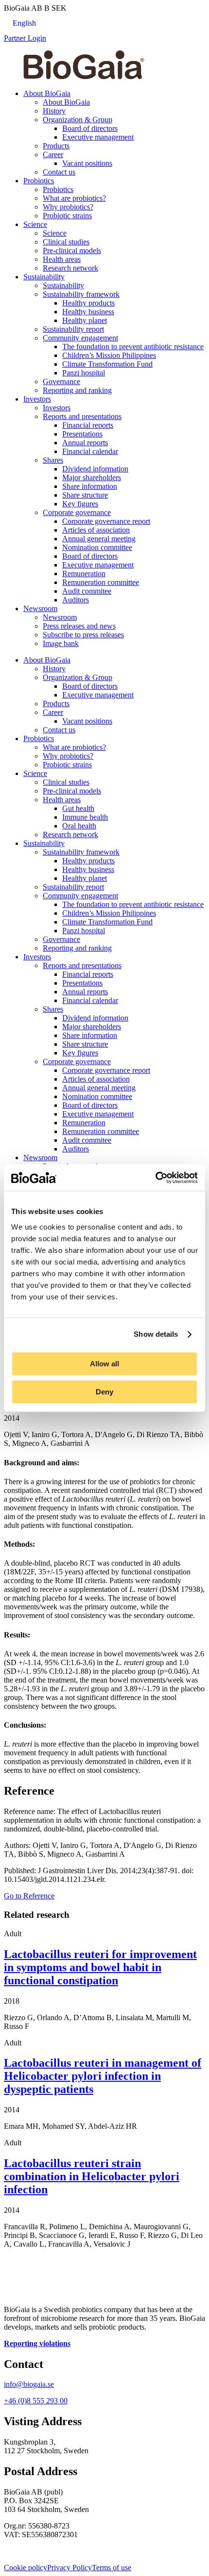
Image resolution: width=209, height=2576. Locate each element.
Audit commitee (87, 591)
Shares (53, 460)
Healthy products (88, 303)
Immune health (85, 817)
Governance (61, 381)
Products (56, 146)
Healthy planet (85, 320)
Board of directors (90, 128)
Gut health (78, 808)
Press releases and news (79, 626)
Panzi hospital (84, 373)
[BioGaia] (84, 77)
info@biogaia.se (29, 2384)
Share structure (85, 495)
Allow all (104, 1364)
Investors (37, 399)
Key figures (80, 504)
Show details (156, 1334)
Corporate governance (77, 512)
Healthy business (88, 312)
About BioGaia (47, 93)
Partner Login (25, 38)
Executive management (98, 137)
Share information (90, 486)
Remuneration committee (101, 582)
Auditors (76, 600)
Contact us (59, 172)
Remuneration (84, 574)
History (54, 111)
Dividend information (95, 469)
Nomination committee (97, 547)
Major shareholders (92, 478)
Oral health (79, 826)
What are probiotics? (74, 198)
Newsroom (40, 608)
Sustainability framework (81, 294)
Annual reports (85, 443)
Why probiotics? (68, 207)
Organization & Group (78, 120)
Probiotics (39, 181)
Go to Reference (29, 1896)
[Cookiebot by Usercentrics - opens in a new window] (155, 1178)
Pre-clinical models (72, 251)
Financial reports (88, 425)
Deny (104, 1392)
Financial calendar (90, 451)
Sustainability (44, 277)
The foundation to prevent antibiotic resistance (133, 347)
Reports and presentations (82, 416)
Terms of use (112, 2568)
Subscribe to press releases (83, 635)
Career (53, 154)
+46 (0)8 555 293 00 (36, 2401)
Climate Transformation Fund (107, 364)
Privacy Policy (70, 2568)
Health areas (62, 259)
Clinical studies (66, 242)
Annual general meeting (99, 539)
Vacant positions (87, 163)
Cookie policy (26, 2568)
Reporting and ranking (77, 390)
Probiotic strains (67, 216)
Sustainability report (73, 329)
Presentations (82, 434)
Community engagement (80, 338)
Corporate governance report (106, 521)
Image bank (61, 643)
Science (35, 224)
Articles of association (96, 530)
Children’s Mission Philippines (109, 355)
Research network (70, 268)
